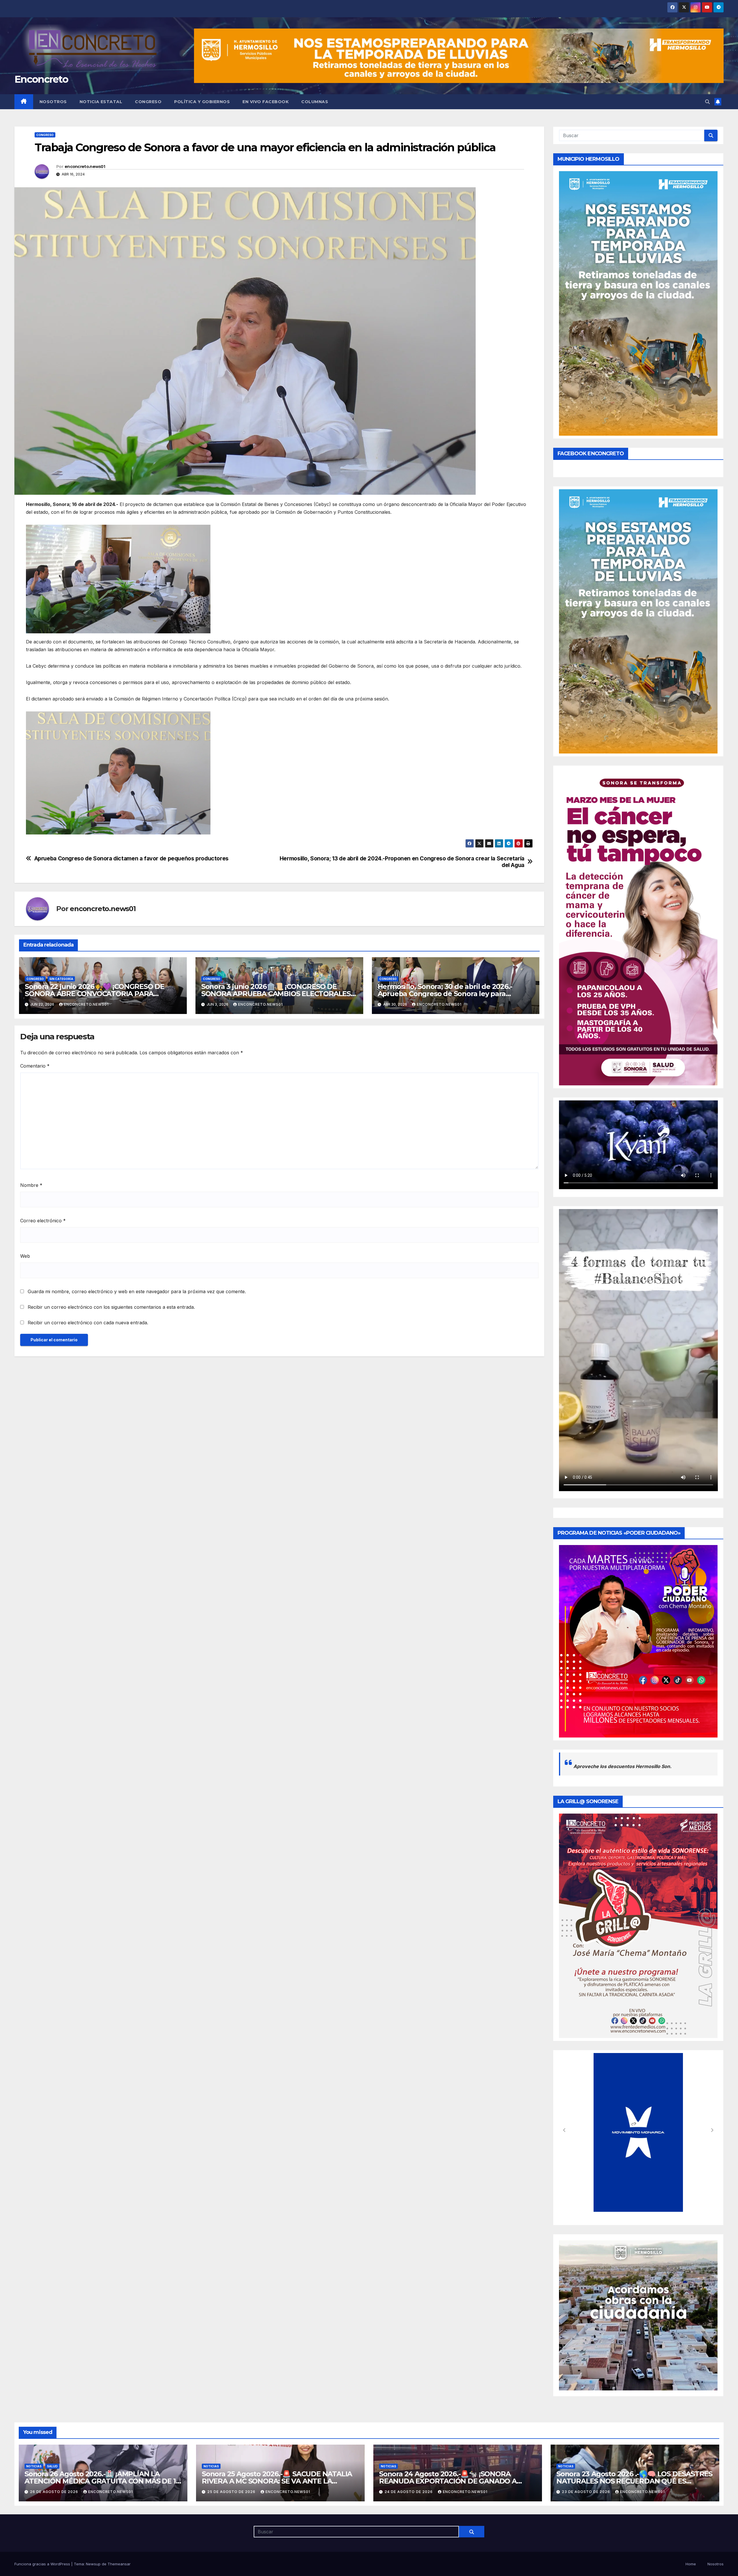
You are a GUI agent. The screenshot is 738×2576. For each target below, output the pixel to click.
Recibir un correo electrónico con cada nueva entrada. (88, 1323)
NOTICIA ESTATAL (101, 102)
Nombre (31, 1185)
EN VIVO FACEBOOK (266, 102)
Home (691, 2564)
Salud (52, 2466)
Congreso (148, 102)
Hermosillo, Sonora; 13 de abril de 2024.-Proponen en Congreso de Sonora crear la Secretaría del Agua (402, 862)
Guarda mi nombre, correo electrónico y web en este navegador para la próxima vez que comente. (137, 1291)
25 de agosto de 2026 (232, 2492)
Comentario (35, 1066)
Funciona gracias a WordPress (43, 2564)
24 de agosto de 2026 (409, 2492)
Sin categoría (61, 979)
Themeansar (119, 2564)
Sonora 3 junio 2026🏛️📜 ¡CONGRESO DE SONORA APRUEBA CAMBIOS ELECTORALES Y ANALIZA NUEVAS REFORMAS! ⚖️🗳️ (279, 994)
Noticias (34, 2466)
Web (25, 1256)
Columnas (315, 102)
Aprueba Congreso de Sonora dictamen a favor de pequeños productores (131, 859)
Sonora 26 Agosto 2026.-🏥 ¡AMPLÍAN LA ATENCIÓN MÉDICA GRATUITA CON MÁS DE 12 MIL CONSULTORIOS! (102, 2481)
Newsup (93, 2564)
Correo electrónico (43, 1221)
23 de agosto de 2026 (587, 2492)
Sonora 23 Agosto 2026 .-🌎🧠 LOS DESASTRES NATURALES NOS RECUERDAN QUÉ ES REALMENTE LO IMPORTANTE (634, 2481)
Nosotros (53, 102)
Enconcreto (41, 79)
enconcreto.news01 (85, 167)
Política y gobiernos (202, 102)
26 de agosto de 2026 (55, 2492)
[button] (707, 102)
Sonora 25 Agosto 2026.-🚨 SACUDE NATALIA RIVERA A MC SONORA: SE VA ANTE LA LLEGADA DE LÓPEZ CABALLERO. (277, 2481)
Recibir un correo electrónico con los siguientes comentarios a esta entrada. (111, 1307)
